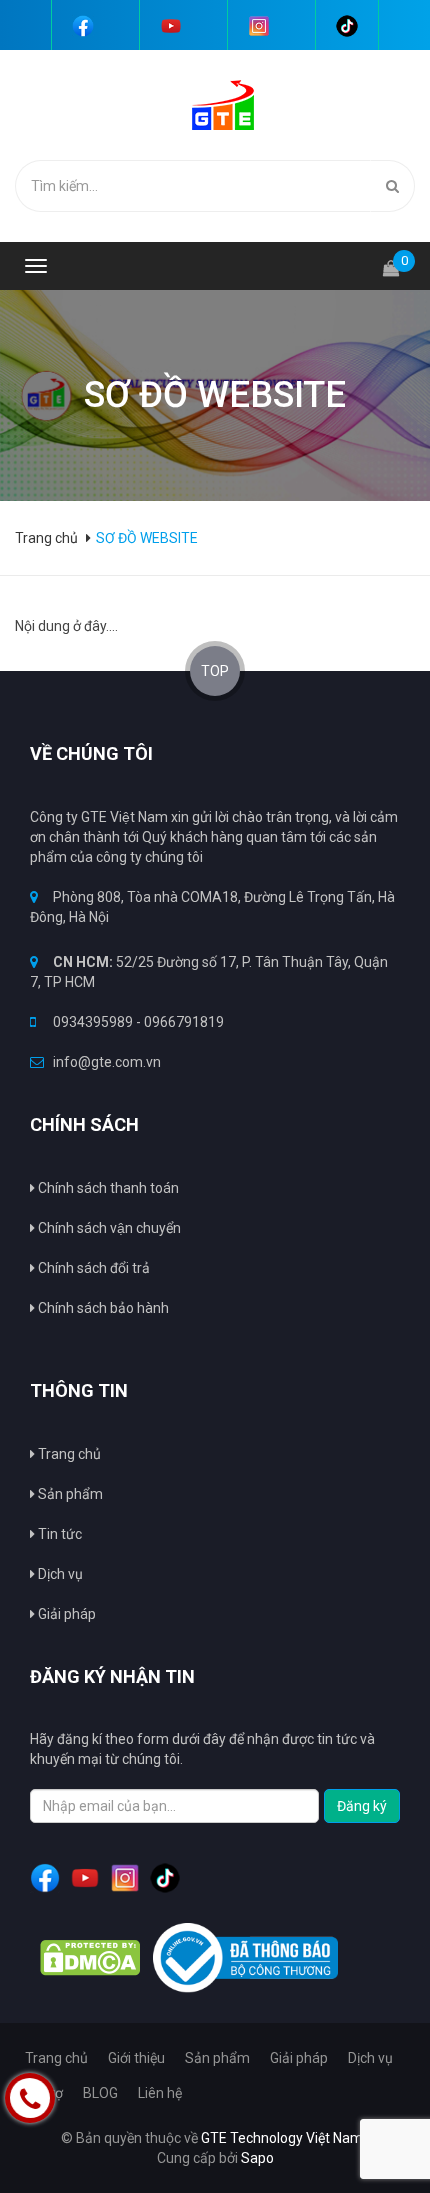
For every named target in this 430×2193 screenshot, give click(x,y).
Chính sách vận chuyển (108, 1228)
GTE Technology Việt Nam (282, 2138)
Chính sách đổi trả (92, 1268)
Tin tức (58, 1534)
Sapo (257, 2158)
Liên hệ (160, 2093)
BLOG (100, 2093)
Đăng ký (362, 1806)
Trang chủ (68, 1454)
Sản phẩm (69, 1494)
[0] (391, 259)
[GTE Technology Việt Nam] (215, 104)
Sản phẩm (217, 2058)
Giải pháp (65, 1614)
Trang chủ (48, 538)
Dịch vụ (370, 2058)
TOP (215, 671)
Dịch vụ (59, 1574)
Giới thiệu (136, 2058)
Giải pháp (299, 2058)
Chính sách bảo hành (102, 1308)
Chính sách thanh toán (107, 1188)
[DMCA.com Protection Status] (90, 1958)
